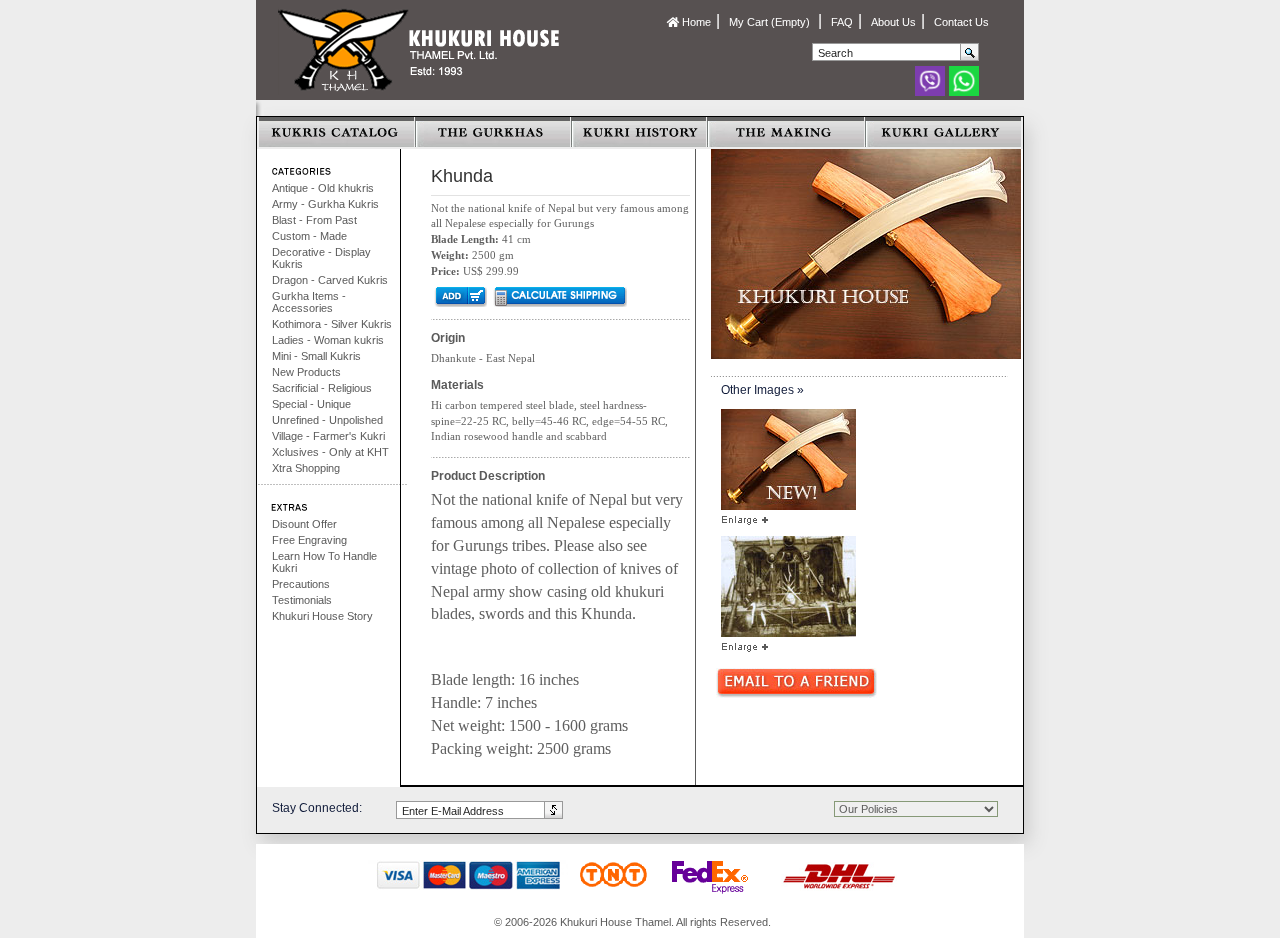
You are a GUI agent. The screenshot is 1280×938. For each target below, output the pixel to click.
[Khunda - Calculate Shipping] (559, 296)
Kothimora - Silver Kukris (332, 324)
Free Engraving (309, 540)
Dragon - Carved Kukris (330, 280)
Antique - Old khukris (323, 188)
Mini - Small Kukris (316, 356)
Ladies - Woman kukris (328, 340)
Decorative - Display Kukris (321, 258)
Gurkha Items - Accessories (309, 302)
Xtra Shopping (306, 468)
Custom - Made (309, 236)
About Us (893, 22)
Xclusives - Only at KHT (330, 452)
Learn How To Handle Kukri (324, 562)
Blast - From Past (314, 220)
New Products (306, 372)
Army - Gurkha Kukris (325, 204)
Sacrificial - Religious (322, 388)
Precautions (301, 584)
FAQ (842, 22)
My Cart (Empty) (771, 22)
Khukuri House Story (322, 616)
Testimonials (302, 600)
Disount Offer (304, 524)
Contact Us (961, 22)
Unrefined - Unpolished (327, 420)
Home (695, 22)
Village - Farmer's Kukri (328, 436)
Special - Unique (311, 404)
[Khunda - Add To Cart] (459, 296)
